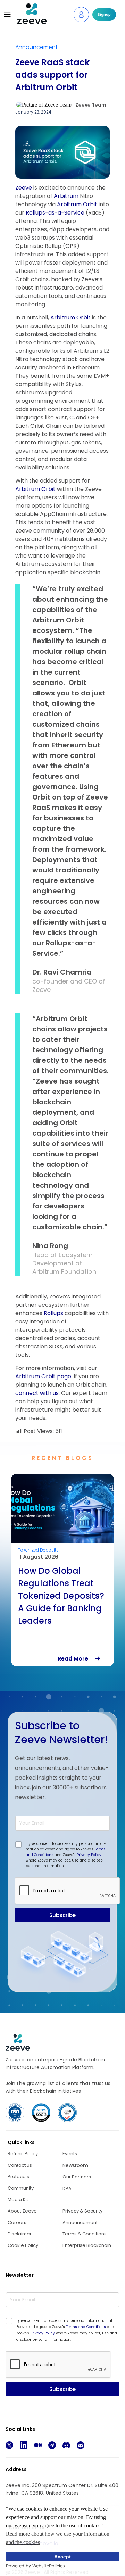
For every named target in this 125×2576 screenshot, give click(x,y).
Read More (76, 1659)
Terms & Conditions (85, 2234)
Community (21, 2188)
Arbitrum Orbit (77, 204)
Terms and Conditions (86, 2327)
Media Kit (18, 2199)
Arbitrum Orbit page (43, 1376)
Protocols (18, 2177)
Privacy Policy (89, 1855)
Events (70, 2154)
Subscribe (62, 1915)
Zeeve (24, 188)
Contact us (20, 2165)
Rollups (54, 1313)
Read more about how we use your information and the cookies (58, 2538)
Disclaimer (20, 2234)
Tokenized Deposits (38, 1550)
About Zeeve (22, 2211)
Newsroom (75, 2165)
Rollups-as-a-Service (55, 213)
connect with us (37, 1393)
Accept (62, 2557)
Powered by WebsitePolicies (35, 2566)
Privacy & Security (82, 2211)
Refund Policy (23, 2154)
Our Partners (77, 2177)
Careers (17, 2222)
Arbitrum (67, 196)
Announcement (36, 47)
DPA (67, 2188)
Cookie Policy (23, 2245)
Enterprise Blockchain (87, 2245)
